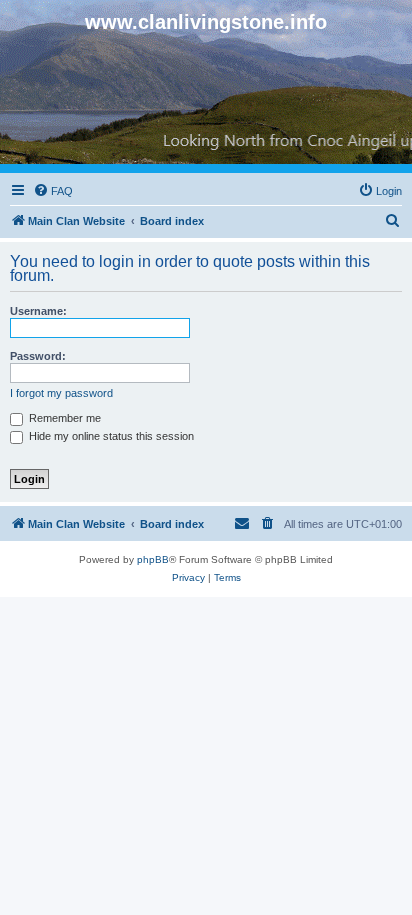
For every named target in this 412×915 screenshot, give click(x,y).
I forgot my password (61, 393)
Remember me (63, 418)
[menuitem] (53, 191)
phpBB (153, 559)
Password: (38, 356)
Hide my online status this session (110, 436)
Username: (38, 311)
